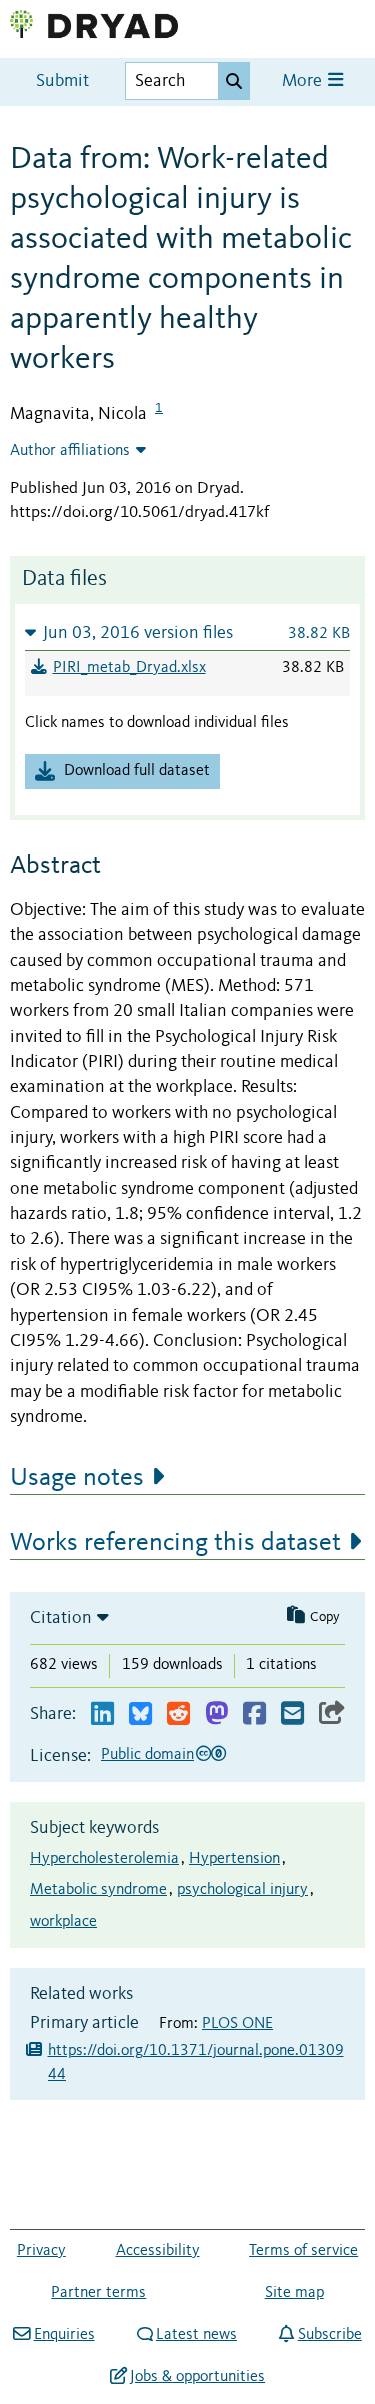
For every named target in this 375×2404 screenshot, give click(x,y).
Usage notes (77, 1478)
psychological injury (242, 1890)
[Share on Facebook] (254, 1714)
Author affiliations (70, 451)
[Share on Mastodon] (216, 1714)
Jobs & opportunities (197, 2377)
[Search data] (234, 81)
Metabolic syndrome (98, 1890)
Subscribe (329, 2335)
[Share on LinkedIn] (102, 1714)
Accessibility (158, 2251)
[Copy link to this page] (332, 1714)
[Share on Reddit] (178, 1714)
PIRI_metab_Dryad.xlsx (129, 668)
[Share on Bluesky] (140, 1714)
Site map (294, 2293)
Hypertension (234, 1859)
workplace (63, 1922)
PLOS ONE (237, 2024)
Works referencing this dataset (175, 1543)
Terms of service (303, 2251)
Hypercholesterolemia (104, 1859)
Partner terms (98, 2293)
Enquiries (64, 2335)
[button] (187, 632)
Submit (62, 81)
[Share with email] (292, 1714)
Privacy (41, 2251)
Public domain (147, 1755)
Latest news (196, 2335)
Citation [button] (61, 1618)
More (304, 81)
